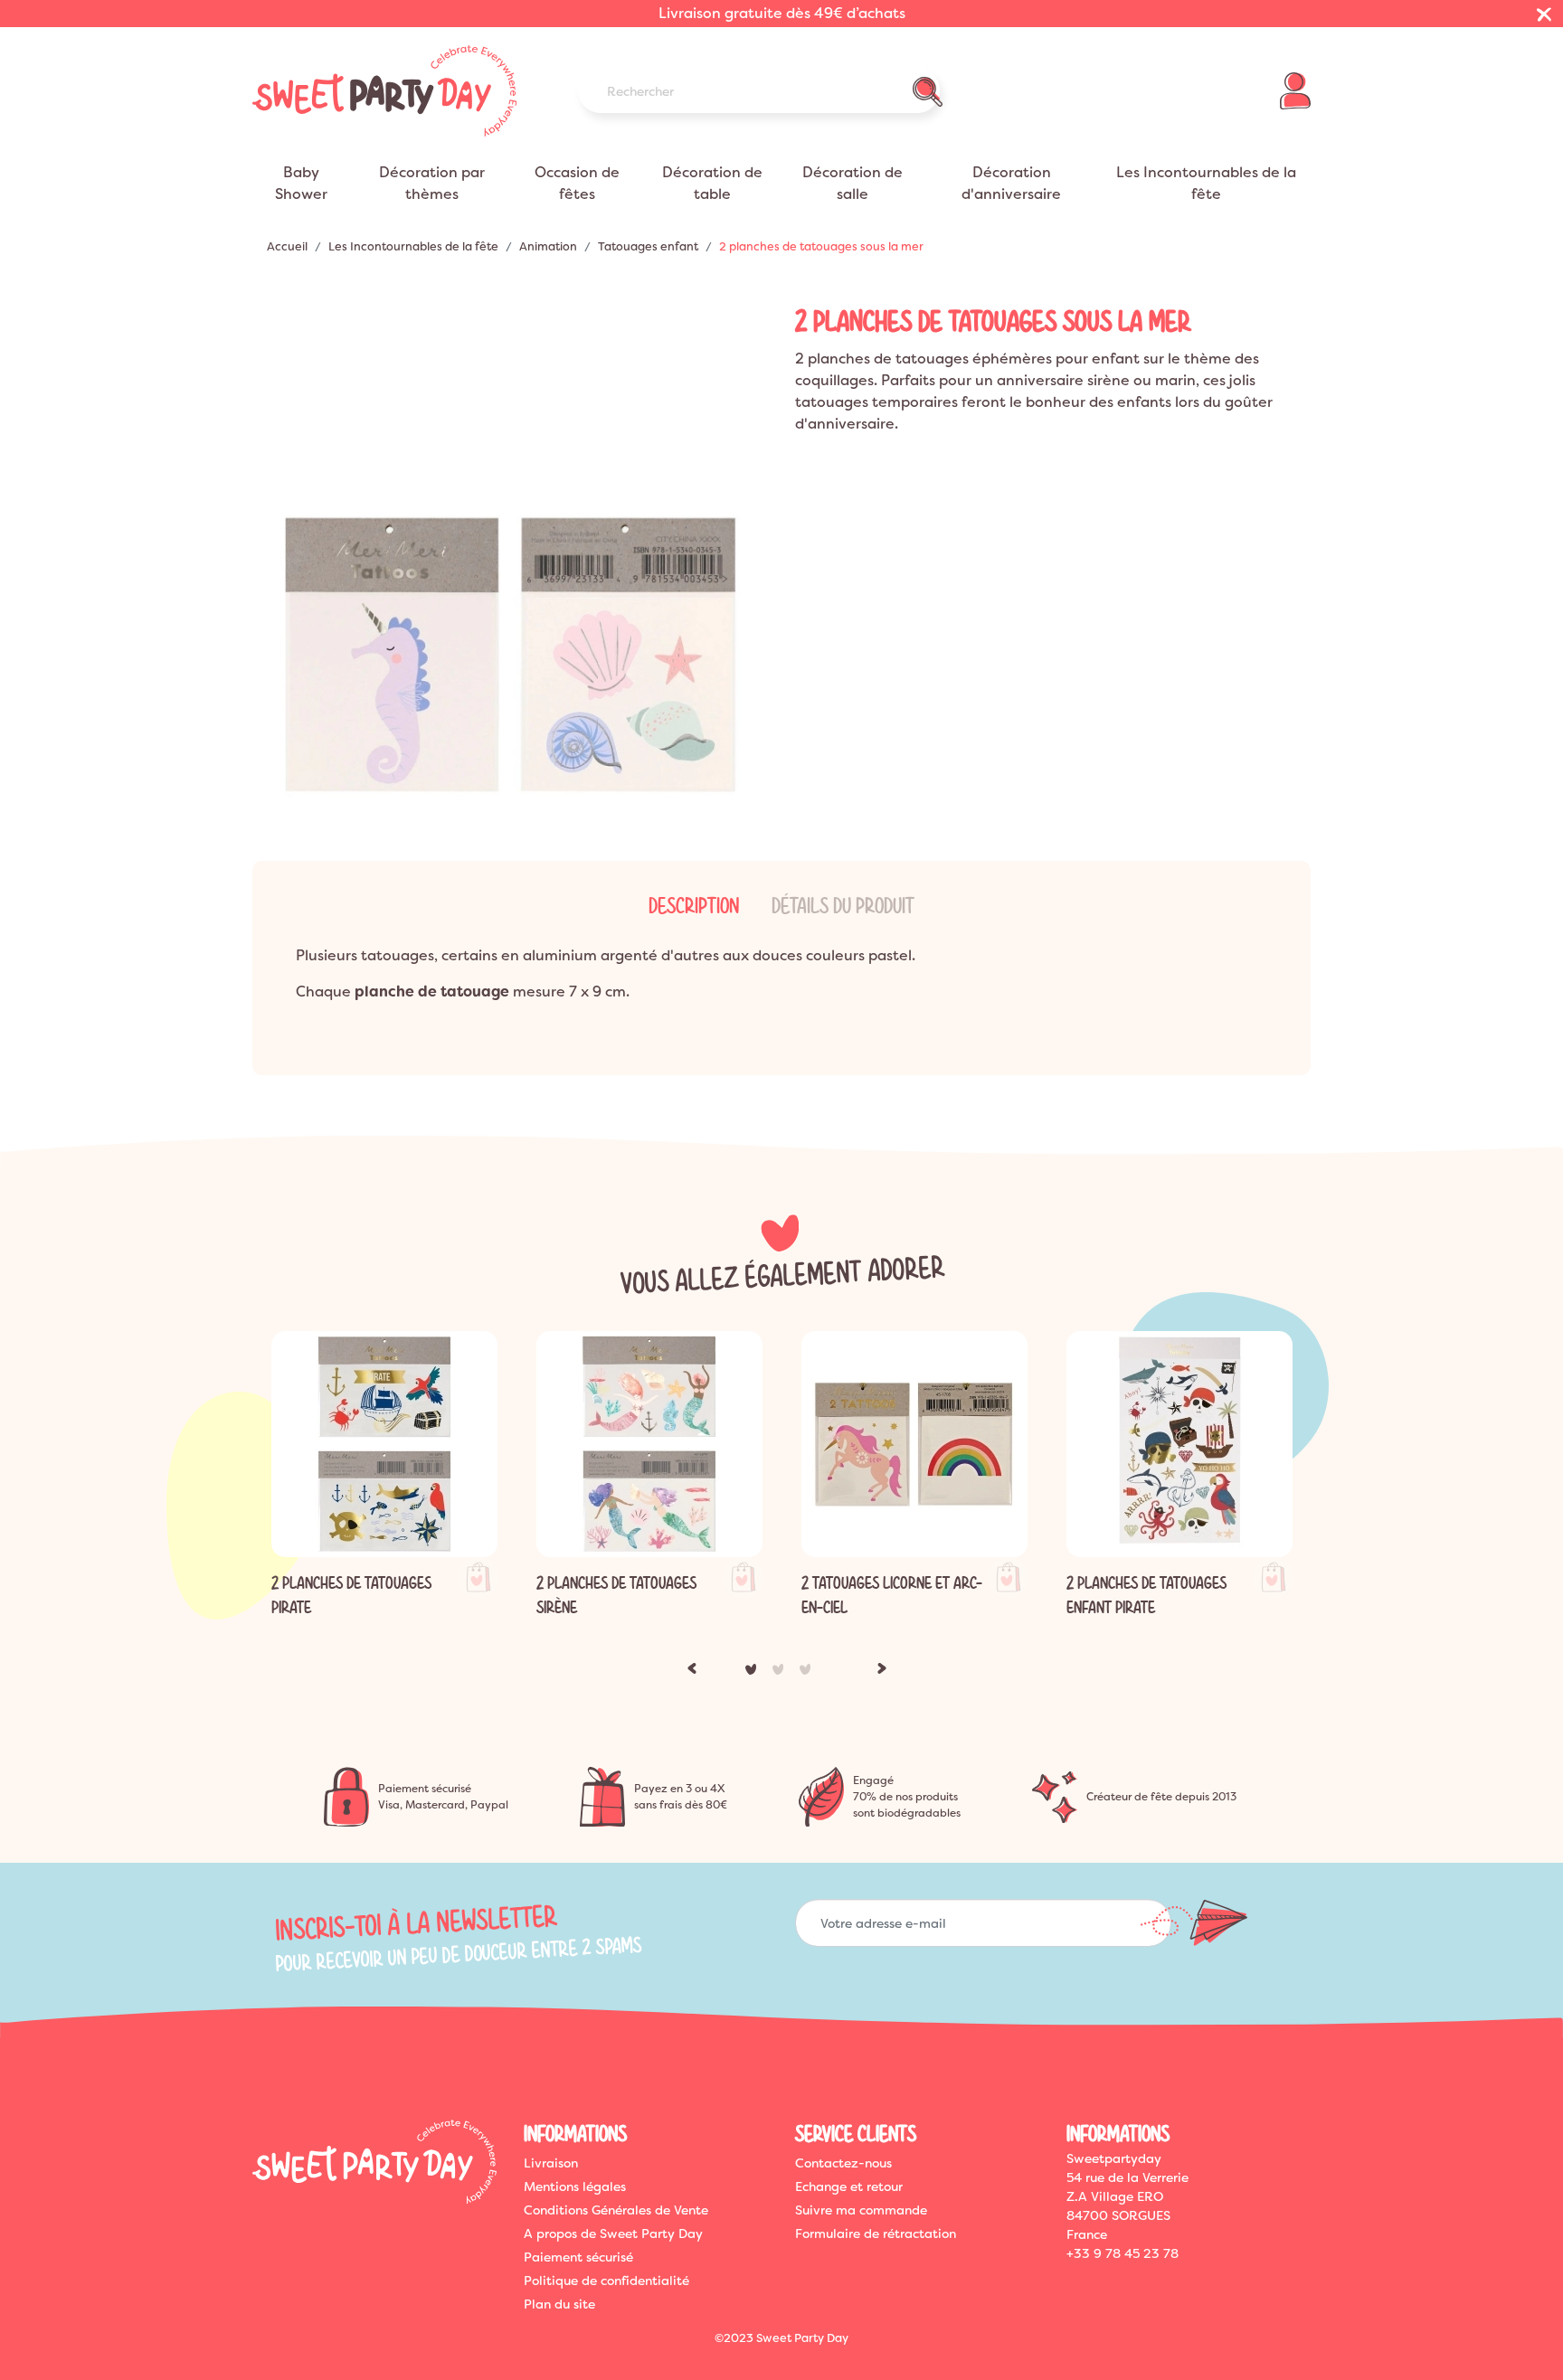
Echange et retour (849, 2186)
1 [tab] (754, 1673)
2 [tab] (781, 1673)
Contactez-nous (843, 2163)
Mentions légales (575, 2186)
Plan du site (559, 2304)
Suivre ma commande (861, 2210)
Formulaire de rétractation (876, 2234)
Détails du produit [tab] (843, 906)
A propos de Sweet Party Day (613, 2234)
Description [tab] (694, 906)
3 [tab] (809, 1673)
